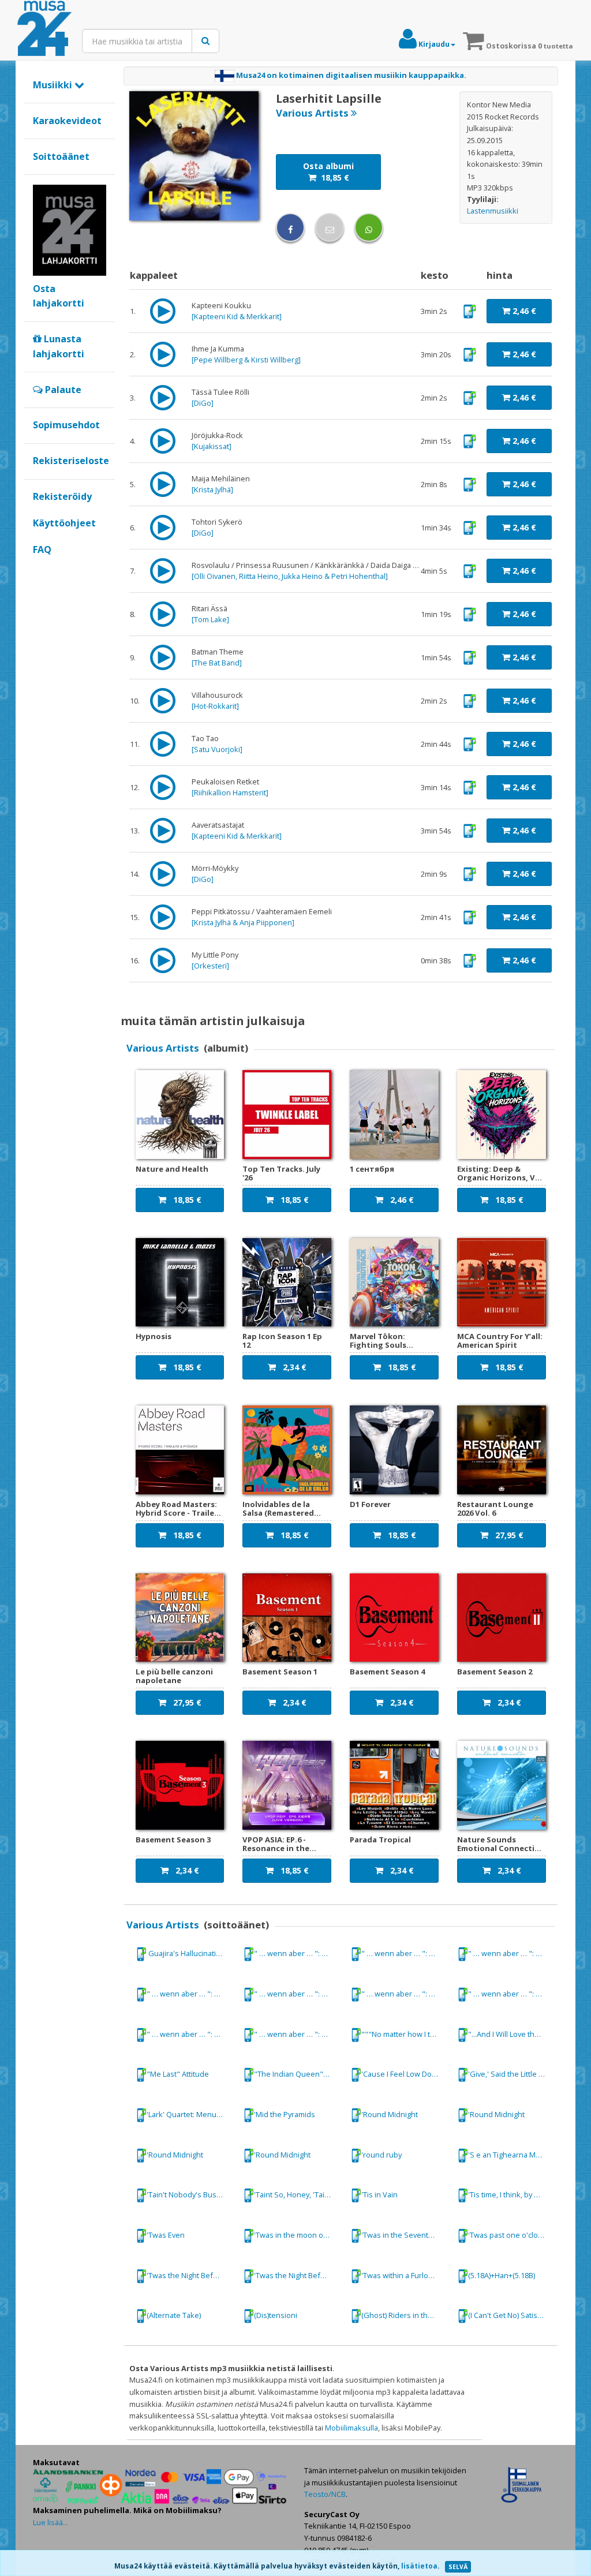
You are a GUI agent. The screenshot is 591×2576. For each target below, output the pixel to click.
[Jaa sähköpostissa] (330, 227)
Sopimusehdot (66, 425)
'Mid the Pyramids (285, 2114)
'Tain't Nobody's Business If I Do (190, 2194)
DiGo (203, 403)
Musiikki (54, 85)
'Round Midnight (390, 2114)
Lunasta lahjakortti (59, 346)
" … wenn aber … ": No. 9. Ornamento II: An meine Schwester (297, 2033)
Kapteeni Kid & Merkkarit (237, 316)
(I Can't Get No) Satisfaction (511, 2315)
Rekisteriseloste (71, 461)
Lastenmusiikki (493, 211)
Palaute (62, 390)
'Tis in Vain (379, 2194)
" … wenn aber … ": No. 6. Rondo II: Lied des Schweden (405, 1994)
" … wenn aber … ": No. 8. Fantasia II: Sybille (190, 2033)
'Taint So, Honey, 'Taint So (297, 2194)
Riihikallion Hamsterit (230, 792)
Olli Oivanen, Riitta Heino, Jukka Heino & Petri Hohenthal (290, 576)
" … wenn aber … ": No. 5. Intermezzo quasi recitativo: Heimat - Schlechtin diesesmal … (297, 1994)
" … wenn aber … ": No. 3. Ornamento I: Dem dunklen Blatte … (511, 1953)
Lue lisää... (51, 2522)
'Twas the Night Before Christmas (190, 2275)
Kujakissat (212, 446)
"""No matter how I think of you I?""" (405, 2033)
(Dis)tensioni (276, 2315)
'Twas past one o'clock (507, 2235)
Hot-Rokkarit (215, 706)
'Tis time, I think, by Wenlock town (511, 2194)
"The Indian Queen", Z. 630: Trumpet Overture (297, 2074)
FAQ (42, 549)
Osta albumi (328, 172)
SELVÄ (458, 2567)
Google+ (39, 569)
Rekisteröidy (62, 496)
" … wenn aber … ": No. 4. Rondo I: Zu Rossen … (190, 1994)
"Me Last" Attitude (178, 2074)
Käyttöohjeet (64, 523)
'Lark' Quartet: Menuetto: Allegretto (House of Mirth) (190, 2114)
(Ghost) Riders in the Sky (404, 2315)
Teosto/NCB (325, 2494)
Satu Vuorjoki (217, 749)
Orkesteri (210, 966)
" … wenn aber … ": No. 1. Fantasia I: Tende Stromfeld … (297, 1953)
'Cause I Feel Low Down (402, 2074)
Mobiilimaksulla (351, 2428)
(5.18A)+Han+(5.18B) (502, 2275)
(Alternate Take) (174, 2315)
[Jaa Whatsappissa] (369, 227)
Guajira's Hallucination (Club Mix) (190, 1953)
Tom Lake (210, 619)
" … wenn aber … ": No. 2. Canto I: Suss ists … (405, 1953)
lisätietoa (419, 2566)
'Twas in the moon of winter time (297, 2235)
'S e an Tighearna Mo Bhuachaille (511, 2155)
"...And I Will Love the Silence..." (511, 2033)
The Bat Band (217, 663)
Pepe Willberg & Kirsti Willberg (246, 360)
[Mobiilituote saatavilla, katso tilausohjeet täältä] (470, 311)
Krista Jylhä (212, 489)
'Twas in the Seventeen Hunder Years (405, 2235)
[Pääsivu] (44, 29)
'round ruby (381, 2155)
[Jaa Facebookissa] (290, 227)
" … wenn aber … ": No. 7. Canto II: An (511, 1994)
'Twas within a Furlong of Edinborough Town (405, 2275)
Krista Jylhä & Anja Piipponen (243, 922)
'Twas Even (166, 2235)
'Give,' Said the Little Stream (511, 2074)
